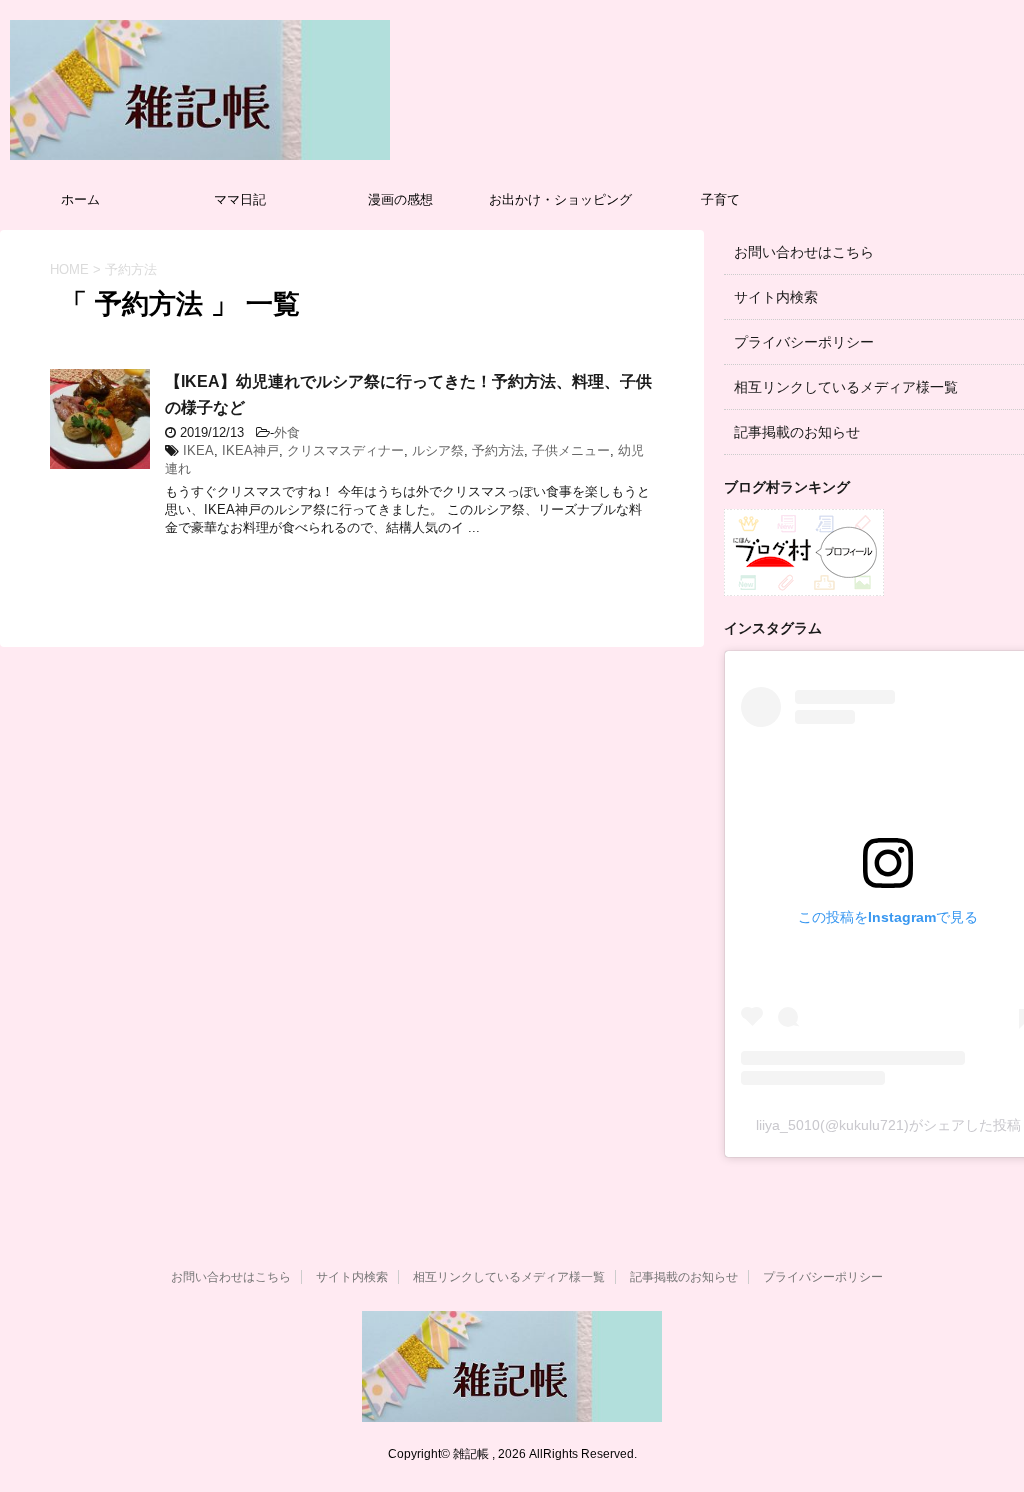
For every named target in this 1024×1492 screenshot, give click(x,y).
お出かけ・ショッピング (560, 199)
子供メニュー (571, 450)
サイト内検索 (776, 297)
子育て (720, 199)
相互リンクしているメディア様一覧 (846, 387)
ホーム (80, 199)
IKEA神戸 (250, 450)
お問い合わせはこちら (804, 252)
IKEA (198, 450)
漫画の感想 (400, 199)
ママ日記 (240, 199)
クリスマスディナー (345, 450)
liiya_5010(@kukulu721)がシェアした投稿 (888, 1125)
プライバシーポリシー (804, 342)
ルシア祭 (438, 450)
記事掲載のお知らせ (797, 432)
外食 (287, 432)
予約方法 (498, 450)
